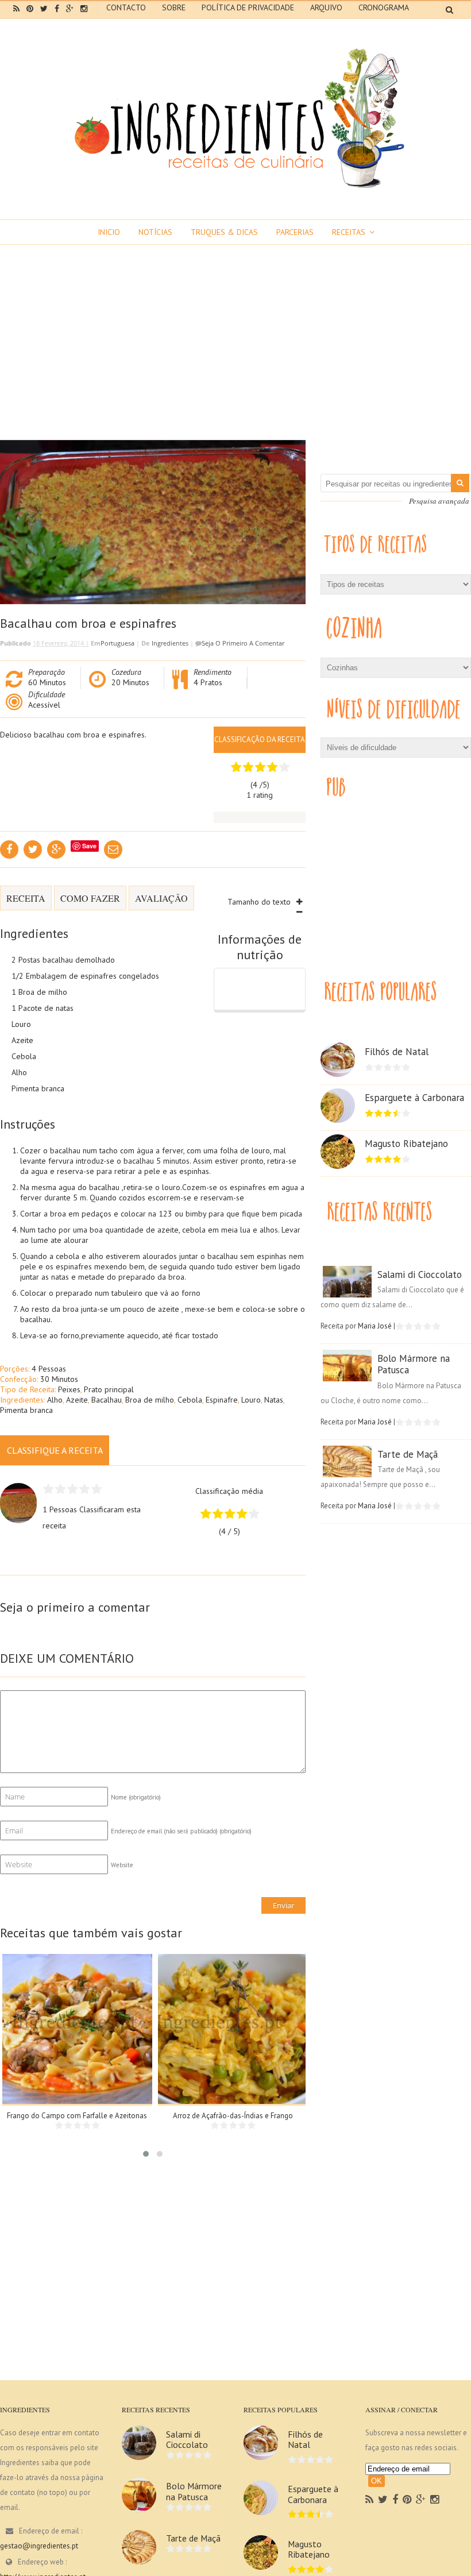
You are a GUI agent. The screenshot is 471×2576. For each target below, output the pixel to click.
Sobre (174, 7)
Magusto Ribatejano (406, 1144)
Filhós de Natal (397, 1052)
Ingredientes (170, 643)
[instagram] (84, 9)
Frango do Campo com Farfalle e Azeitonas (77, 2116)
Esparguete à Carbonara (414, 1098)
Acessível (44, 705)
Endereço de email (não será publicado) (181, 1831)
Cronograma (384, 7)
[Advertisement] (235, 331)
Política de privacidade (248, 7)
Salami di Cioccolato (420, 1275)
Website (122, 1865)
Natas (274, 1400)
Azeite (77, 1400)
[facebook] (57, 9)
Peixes (69, 1389)
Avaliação (161, 898)
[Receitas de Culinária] (235, 191)
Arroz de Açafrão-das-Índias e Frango (233, 2116)
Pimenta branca (26, 1410)
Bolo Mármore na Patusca (414, 1364)
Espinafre (222, 1400)
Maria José (375, 1326)
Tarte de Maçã (408, 1454)
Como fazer (90, 898)
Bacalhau (107, 1400)
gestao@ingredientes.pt (39, 2546)
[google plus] (70, 9)
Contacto (126, 7)
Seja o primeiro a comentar (243, 643)
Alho (55, 1400)
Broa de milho (150, 1400)
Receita (26, 898)
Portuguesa (117, 643)
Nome (136, 1797)
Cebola (190, 1400)
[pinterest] (30, 9)
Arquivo (326, 7)
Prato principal (109, 1389)
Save (89, 846)
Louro (251, 1400)
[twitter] (44, 9)
